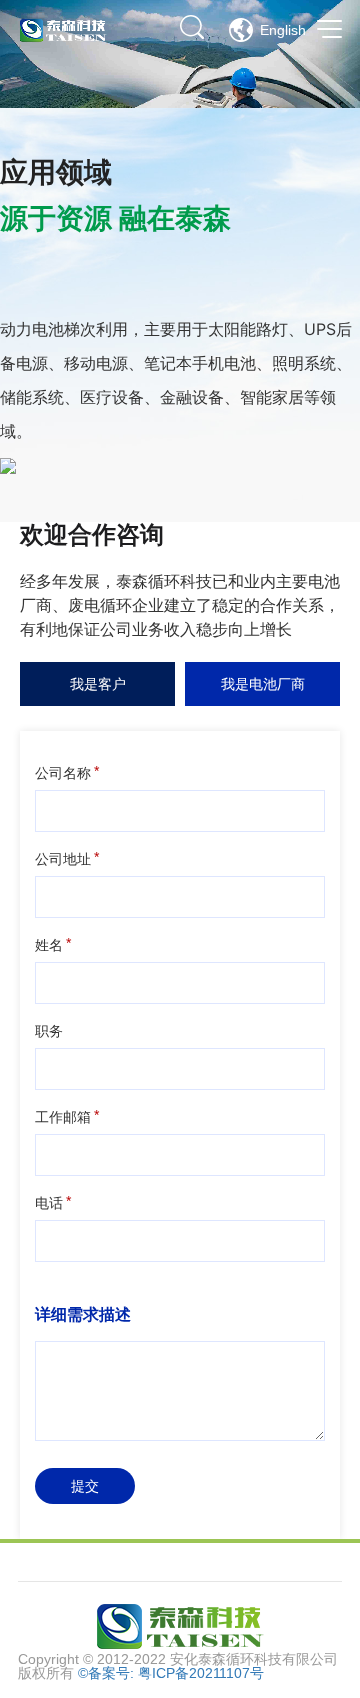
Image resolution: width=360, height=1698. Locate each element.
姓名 (49, 945)
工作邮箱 (63, 1117)
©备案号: (108, 1673)
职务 (49, 1031)
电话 (49, 1203)
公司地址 (63, 859)
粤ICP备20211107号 (201, 1673)
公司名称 (63, 773)
